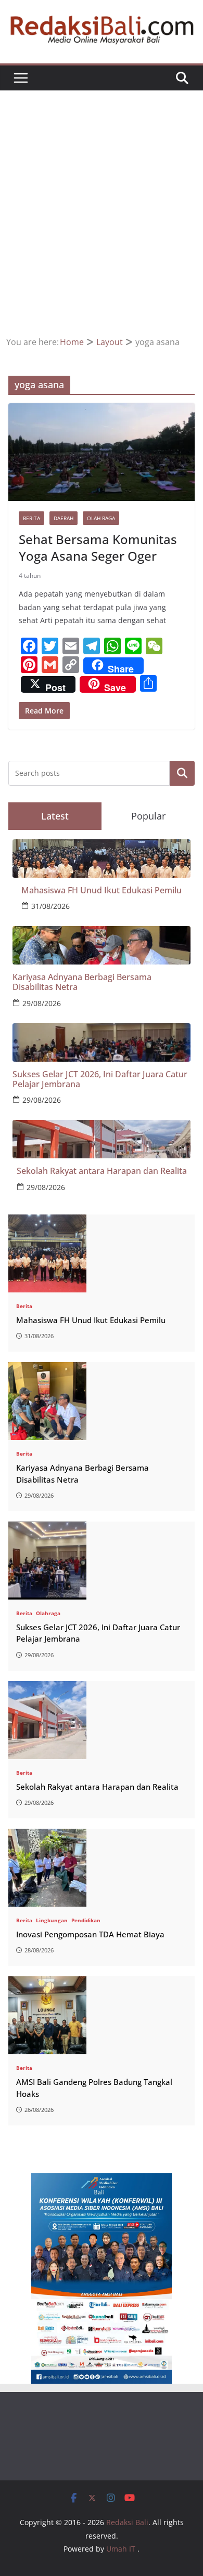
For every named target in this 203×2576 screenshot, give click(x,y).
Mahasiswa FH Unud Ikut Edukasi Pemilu (102, 890)
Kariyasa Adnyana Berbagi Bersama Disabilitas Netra (82, 982)
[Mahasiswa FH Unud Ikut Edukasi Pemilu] (102, 1253)
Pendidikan (86, 1920)
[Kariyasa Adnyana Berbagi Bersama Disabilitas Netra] (102, 1401)
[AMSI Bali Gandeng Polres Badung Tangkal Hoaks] (102, 2015)
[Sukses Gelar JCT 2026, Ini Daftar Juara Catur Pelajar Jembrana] (102, 1561)
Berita (31, 518)
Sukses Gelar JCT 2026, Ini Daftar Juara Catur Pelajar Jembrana (100, 1079)
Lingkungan (52, 1920)
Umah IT (121, 2549)
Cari (182, 774)
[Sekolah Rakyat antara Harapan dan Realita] (102, 1720)
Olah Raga (101, 518)
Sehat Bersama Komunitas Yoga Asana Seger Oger (98, 547)
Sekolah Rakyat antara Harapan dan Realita (102, 1171)
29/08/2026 (42, 1003)
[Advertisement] (102, 228)
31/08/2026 (50, 906)
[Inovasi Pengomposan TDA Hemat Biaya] (102, 1868)
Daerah (64, 518)
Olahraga (48, 1613)
